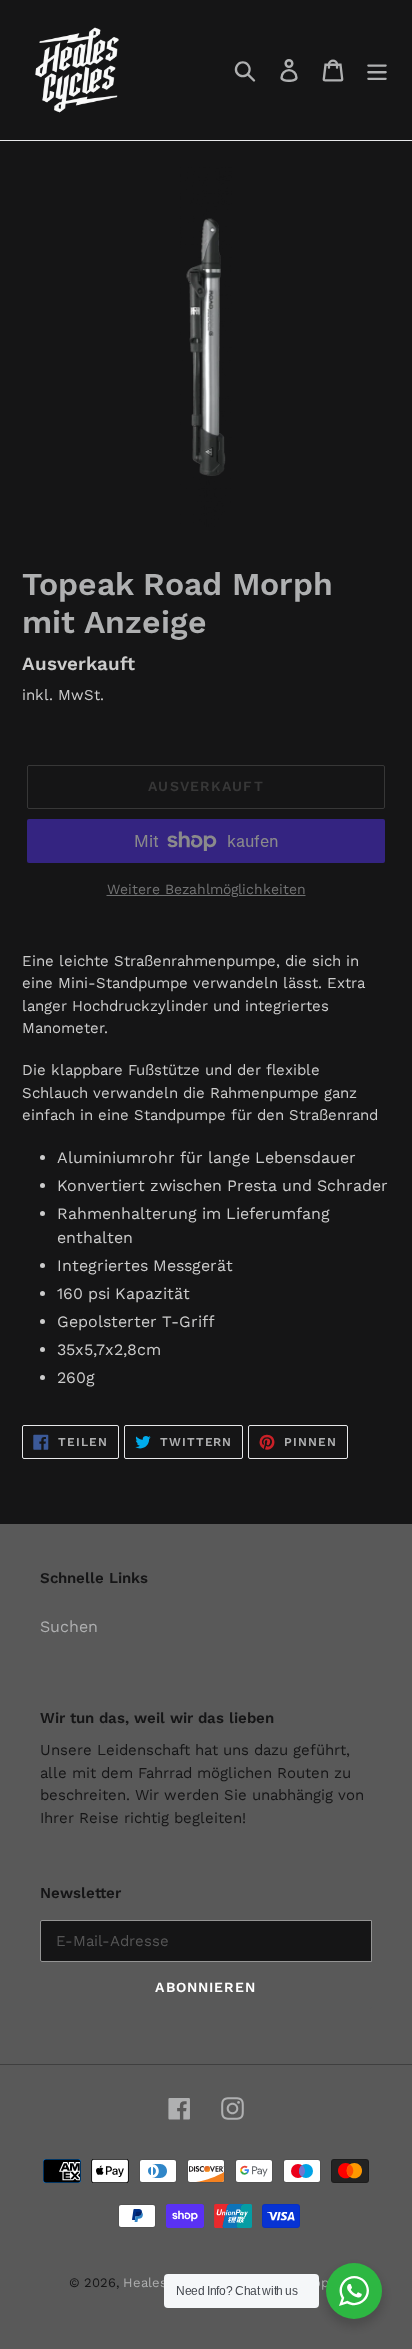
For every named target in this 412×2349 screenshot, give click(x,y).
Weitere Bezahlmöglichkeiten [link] (206, 889)
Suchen (69, 1626)
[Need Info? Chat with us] (354, 2291)
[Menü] (377, 70)
